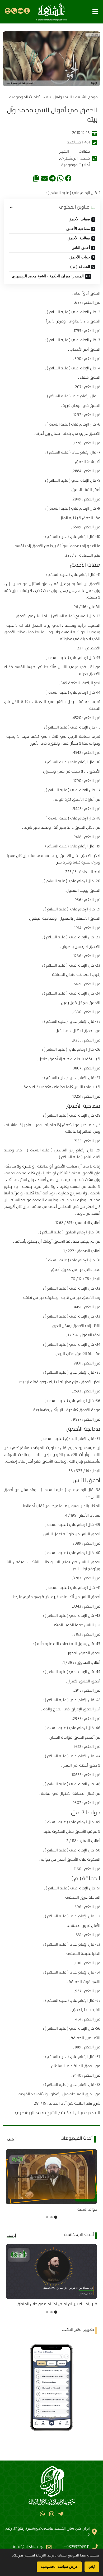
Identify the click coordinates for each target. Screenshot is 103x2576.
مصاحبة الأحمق (78, 229)
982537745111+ (77, 2547)
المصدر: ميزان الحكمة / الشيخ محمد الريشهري (48, 276)
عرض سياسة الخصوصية (59, 2567)
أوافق (92, 2567)
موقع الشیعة (86, 97)
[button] (95, 12)
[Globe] (8, 11)
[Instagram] (51, 2514)
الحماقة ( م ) (80, 267)
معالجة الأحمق (79, 238)
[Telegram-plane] (61, 2514)
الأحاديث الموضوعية (26, 97)
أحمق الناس (81, 248)
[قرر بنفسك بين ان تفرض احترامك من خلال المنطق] (51, 2271)
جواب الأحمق (80, 257)
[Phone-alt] (14, 11)
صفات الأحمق (79, 219)
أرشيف (12, 2139)
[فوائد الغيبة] (51, 2177)
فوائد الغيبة (87, 2210)
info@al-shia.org (28, 2547)
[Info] (27, 11)
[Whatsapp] (42, 2514)
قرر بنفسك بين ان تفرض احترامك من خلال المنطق (57, 2304)
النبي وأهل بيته (59, 97)
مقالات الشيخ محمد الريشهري (74, 155)
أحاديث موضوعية (76, 165)
